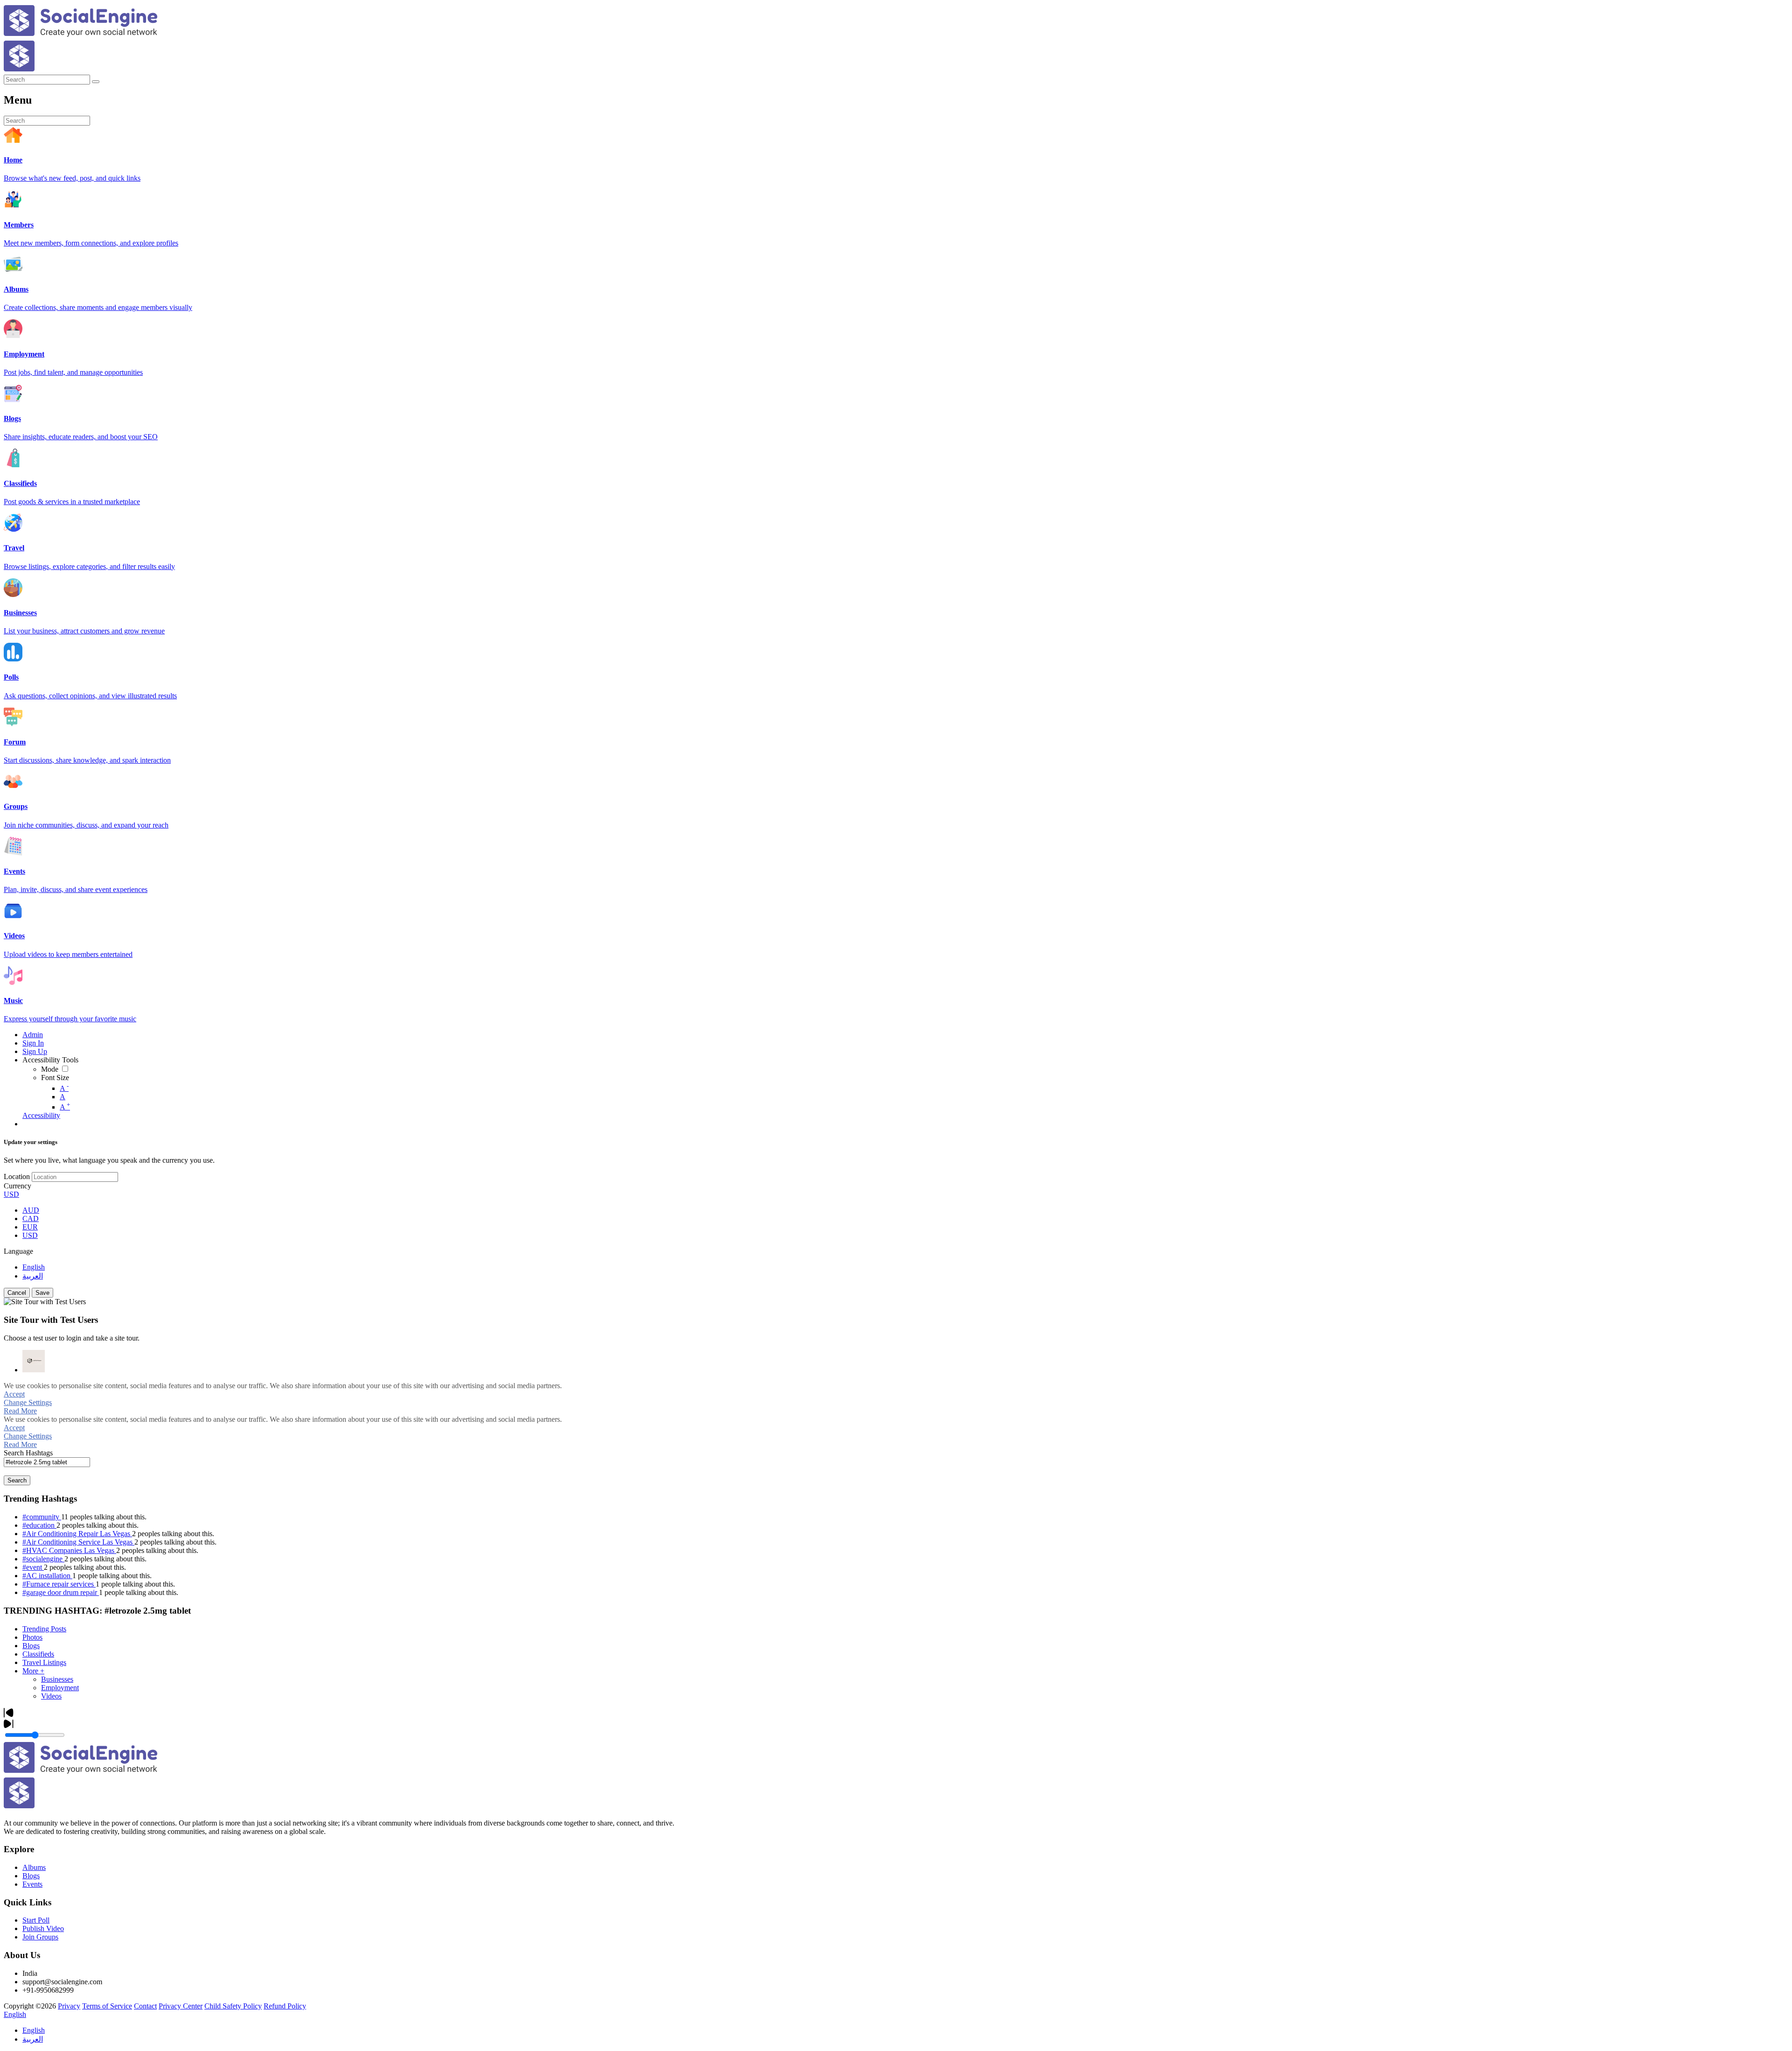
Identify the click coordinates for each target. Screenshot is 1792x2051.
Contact (145, 2006)
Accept (14, 1394)
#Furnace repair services (59, 1584)
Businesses (57, 1679)
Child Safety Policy (233, 2006)
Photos (32, 1637)
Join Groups (40, 1937)
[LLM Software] (34, 1361)
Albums (34, 1867)
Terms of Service (107, 2006)
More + (33, 1671)
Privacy (69, 2006)
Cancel (17, 1293)
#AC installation (47, 1576)
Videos (51, 1696)
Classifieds (38, 1654)
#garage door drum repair (61, 1592)
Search (17, 1480)
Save (42, 1293)
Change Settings (28, 1402)
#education (39, 1525)
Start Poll (36, 1920)
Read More (20, 1411)
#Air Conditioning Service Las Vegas (78, 1542)
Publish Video (43, 1928)
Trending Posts (44, 1629)
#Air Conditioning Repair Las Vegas (77, 1534)
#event (33, 1567)
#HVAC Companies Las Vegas (69, 1550)
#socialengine (43, 1559)
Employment (60, 1688)
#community (42, 1517)
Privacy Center (181, 2006)
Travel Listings (44, 1662)
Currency (17, 1186)
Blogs (31, 1646)
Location (17, 1177)
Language (18, 1251)
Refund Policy (285, 2006)
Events (32, 1884)
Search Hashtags (28, 1453)
